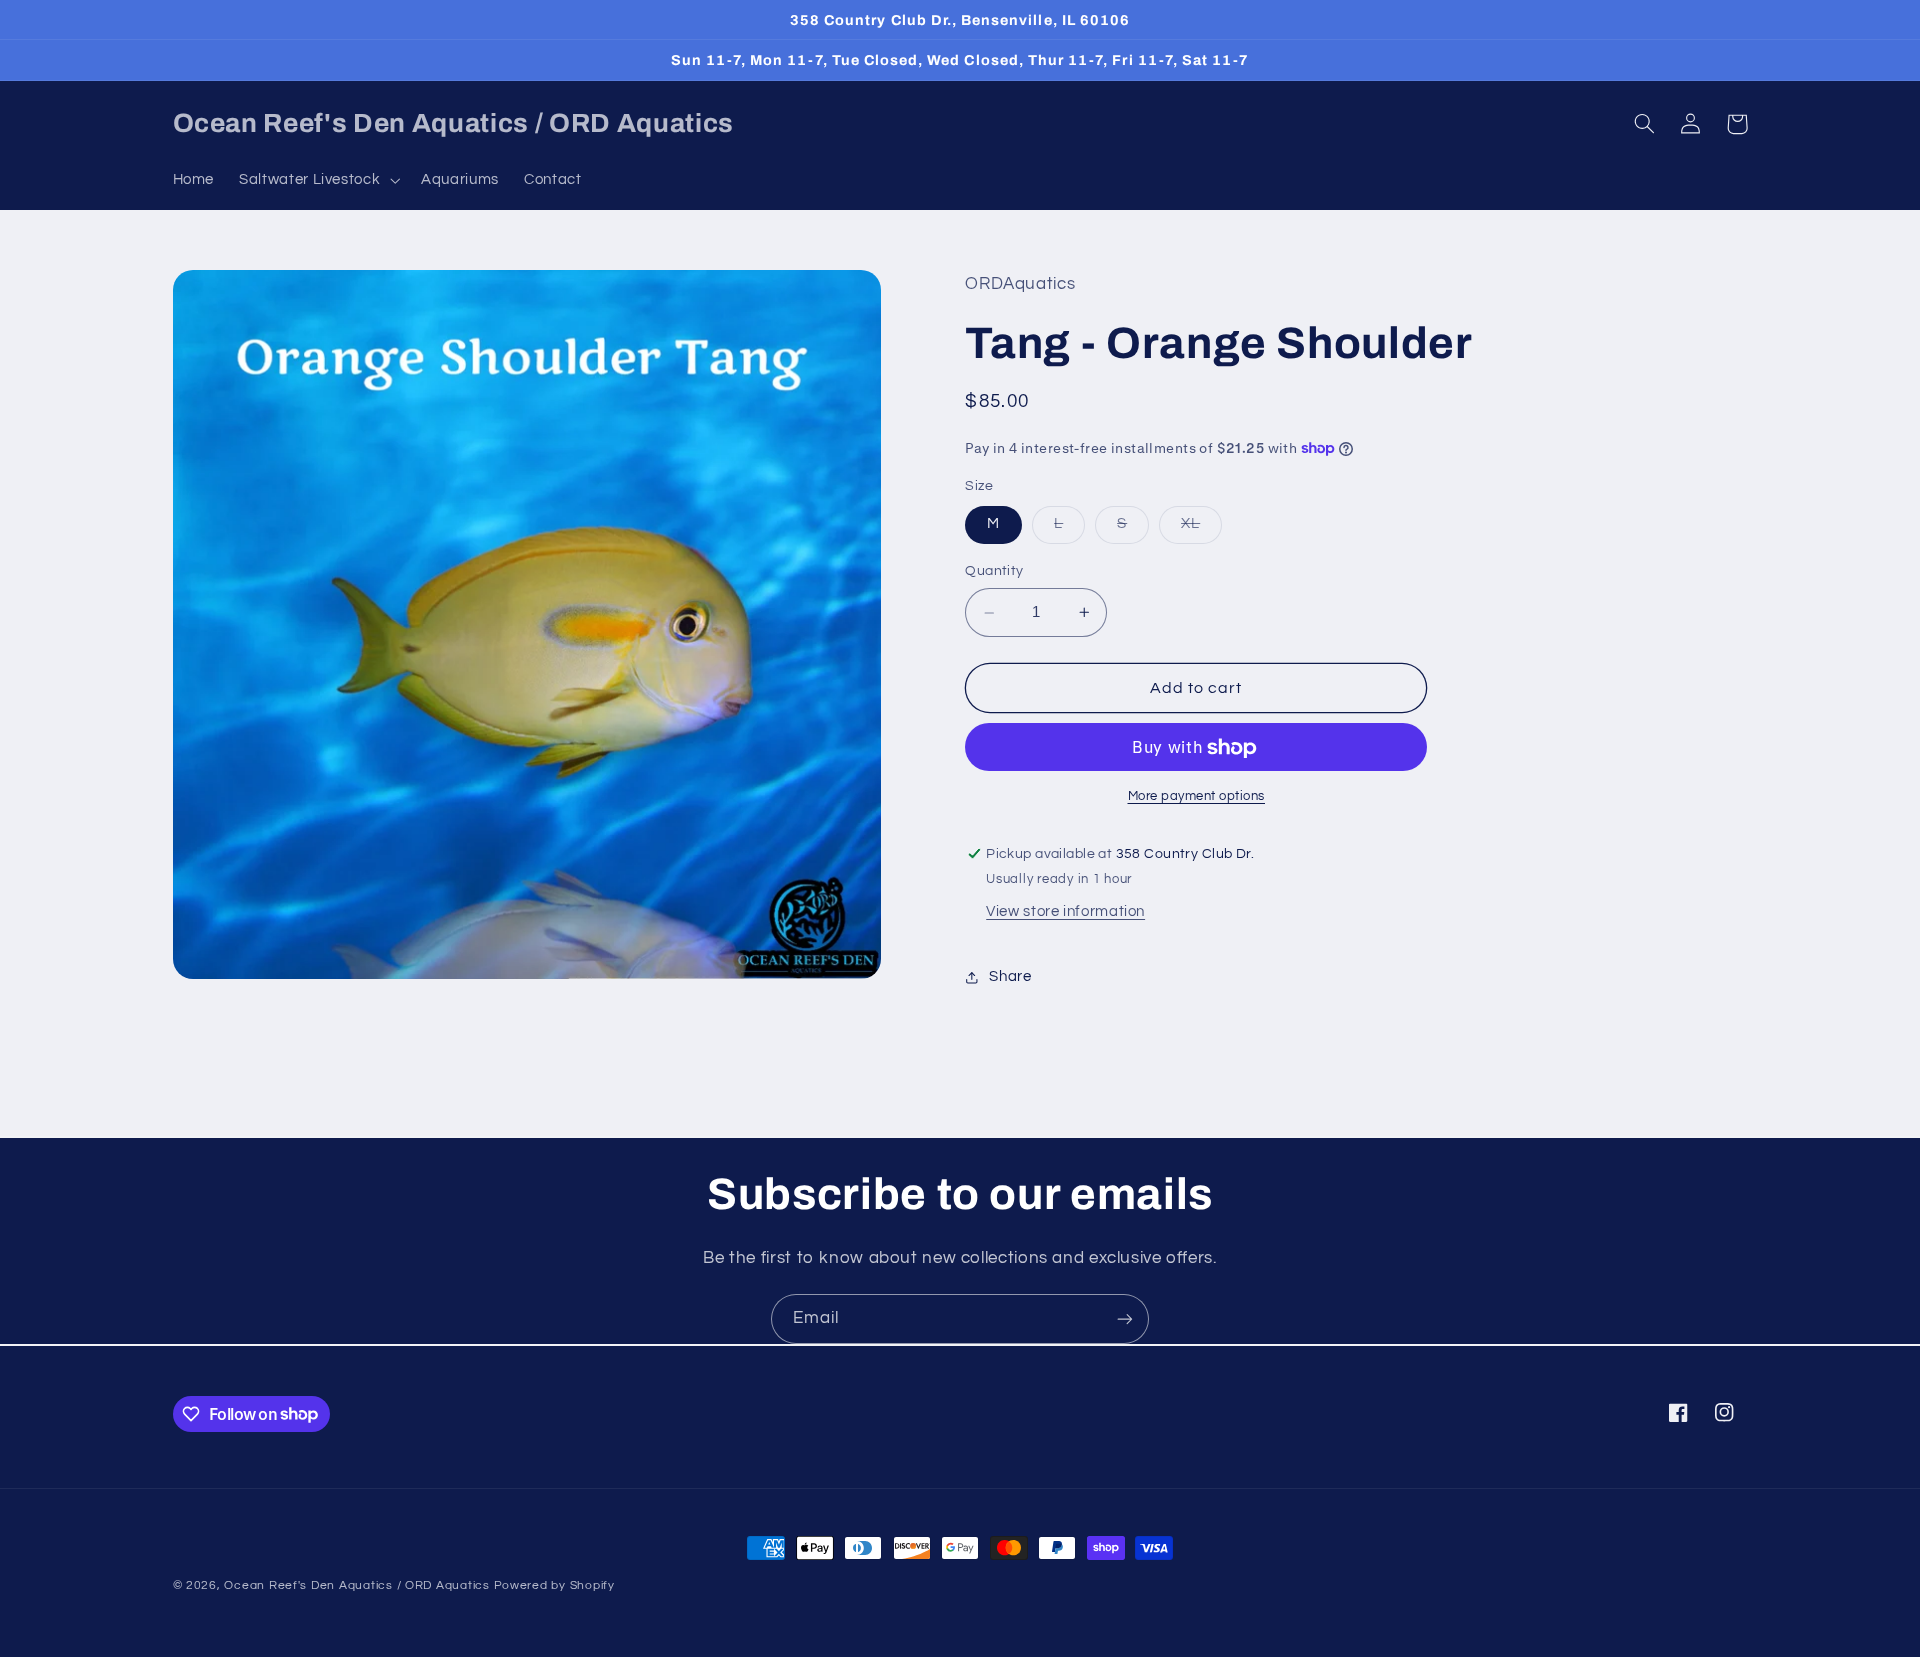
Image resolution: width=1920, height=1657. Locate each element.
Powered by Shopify (554, 1585)
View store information (1065, 912)
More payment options (1197, 796)
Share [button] (1010, 976)
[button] (318, 180)
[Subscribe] (1125, 1318)
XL (1201, 530)
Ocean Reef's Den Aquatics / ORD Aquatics (356, 1585)
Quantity (994, 572)
